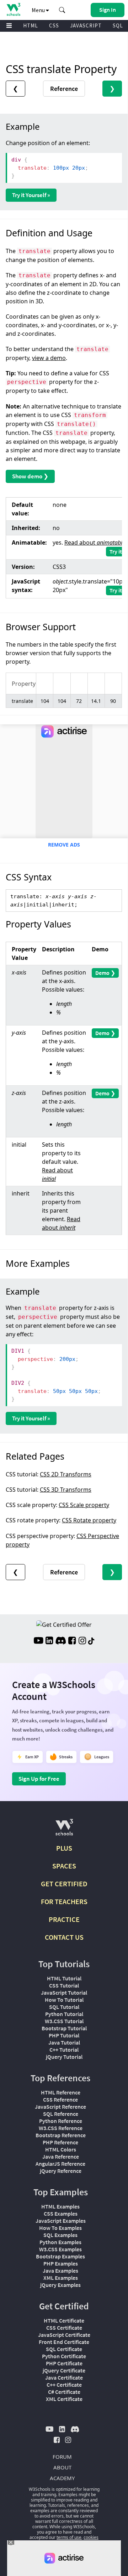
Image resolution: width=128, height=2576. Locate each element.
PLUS (64, 1848)
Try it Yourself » (31, 195)
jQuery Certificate (64, 2370)
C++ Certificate (64, 2385)
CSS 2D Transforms (66, 1474)
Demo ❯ (105, 973)
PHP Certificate (64, 2363)
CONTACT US (64, 1937)
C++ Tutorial (64, 2050)
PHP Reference (60, 2142)
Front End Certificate (64, 2342)
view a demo (49, 358)
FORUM (62, 2457)
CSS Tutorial (64, 1985)
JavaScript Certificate (64, 2335)
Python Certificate (64, 2356)
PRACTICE (64, 1919)
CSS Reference (60, 2099)
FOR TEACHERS (64, 1901)
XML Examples (61, 2278)
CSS (54, 25)
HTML (31, 25)
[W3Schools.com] (64, 1830)
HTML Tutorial (64, 1978)
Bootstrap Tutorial (64, 2028)
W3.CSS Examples (60, 2249)
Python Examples (60, 2242)
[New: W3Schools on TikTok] (91, 1641)
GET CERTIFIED (64, 1884)
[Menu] (9, 26)
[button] (62, 10)
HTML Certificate (64, 2320)
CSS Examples (61, 2213)
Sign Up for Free (39, 1779)
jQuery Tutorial (64, 2057)
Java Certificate (64, 2377)
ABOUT (62, 2467)
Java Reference (61, 2156)
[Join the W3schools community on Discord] (61, 1641)
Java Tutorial (64, 2042)
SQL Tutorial (64, 2007)
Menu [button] (39, 10)
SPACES (64, 1866)
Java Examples (60, 2271)
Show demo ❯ (30, 476)
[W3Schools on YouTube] (38, 1641)
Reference (64, 89)
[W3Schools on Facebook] (72, 1641)
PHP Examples (61, 2263)
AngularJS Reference (60, 2164)
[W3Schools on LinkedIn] (49, 1641)
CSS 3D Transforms (66, 1490)
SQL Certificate (64, 2349)
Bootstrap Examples (60, 2256)
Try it (116, 551)
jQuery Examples (60, 2285)
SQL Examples (60, 2235)
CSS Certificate (64, 2328)
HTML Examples (60, 2206)
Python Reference (61, 2121)
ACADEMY (62, 2478)
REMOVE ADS (64, 845)
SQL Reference (61, 2114)
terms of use (69, 2537)
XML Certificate (64, 2399)
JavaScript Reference (60, 2107)
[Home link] (13, 9)
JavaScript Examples (61, 2221)
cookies (91, 2537)
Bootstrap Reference (61, 2135)
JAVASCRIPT (86, 25)
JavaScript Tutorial (64, 1993)
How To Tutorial (64, 2000)
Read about (95, 543)
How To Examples (60, 2228)
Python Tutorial (64, 2014)
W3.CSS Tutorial (64, 2021)
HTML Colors (61, 2149)
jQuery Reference (61, 2171)
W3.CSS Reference (61, 2128)
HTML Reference (61, 2092)
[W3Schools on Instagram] (82, 1641)
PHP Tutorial (64, 2035)
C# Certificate (64, 2392)
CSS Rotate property (89, 1520)
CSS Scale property (84, 1505)
